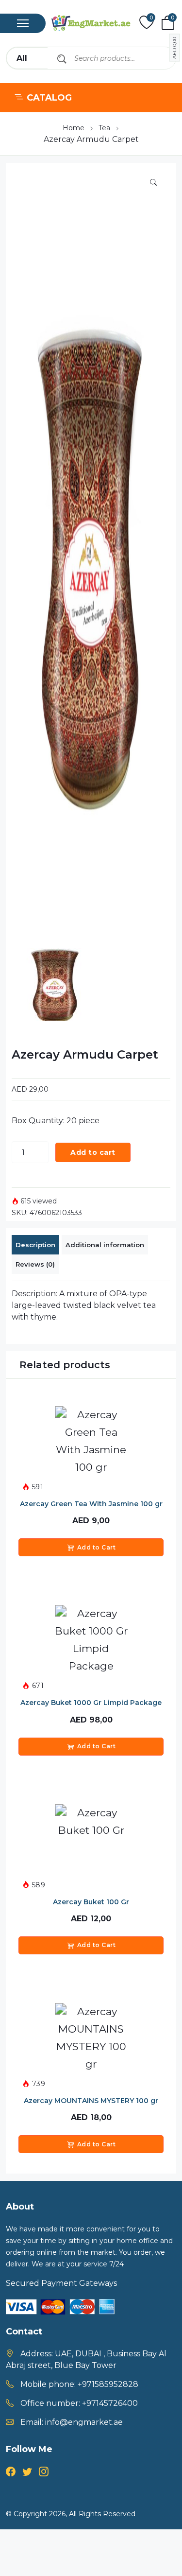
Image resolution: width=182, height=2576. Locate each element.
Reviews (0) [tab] (35, 1264)
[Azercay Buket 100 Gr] (91, 1841)
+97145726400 (110, 2403)
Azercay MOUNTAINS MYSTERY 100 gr (91, 2101)
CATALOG (49, 98)
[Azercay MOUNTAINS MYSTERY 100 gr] (91, 2039)
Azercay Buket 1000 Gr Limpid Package (91, 1703)
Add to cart (93, 1152)
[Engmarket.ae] (91, 23)
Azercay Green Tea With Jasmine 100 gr (91, 1504)
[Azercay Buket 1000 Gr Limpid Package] (91, 1641)
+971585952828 (108, 2384)
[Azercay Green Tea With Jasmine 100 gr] (91, 1443)
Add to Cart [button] (97, 1547)
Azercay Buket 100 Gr (91, 1902)
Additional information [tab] (105, 1245)
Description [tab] (35, 1245)
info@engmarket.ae (84, 2422)
